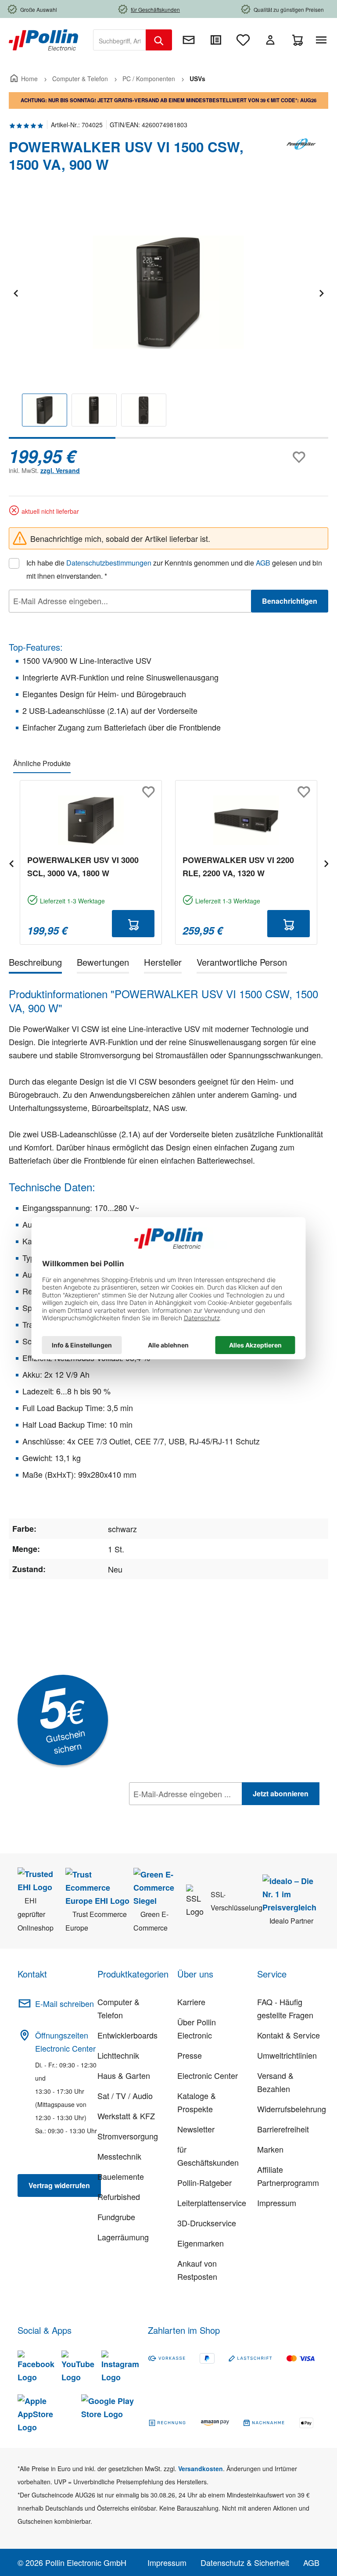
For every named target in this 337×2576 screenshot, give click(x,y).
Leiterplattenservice (212, 2203)
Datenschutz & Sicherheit (245, 2562)
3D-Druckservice (207, 2223)
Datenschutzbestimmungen (109, 563)
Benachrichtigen (290, 601)
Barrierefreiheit (283, 2129)
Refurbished (119, 2196)
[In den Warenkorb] (133, 924)
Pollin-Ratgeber (204, 2182)
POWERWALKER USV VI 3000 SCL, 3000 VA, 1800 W (83, 867)
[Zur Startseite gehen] (43, 39)
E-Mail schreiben (65, 2003)
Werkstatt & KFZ (126, 2116)
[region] (168, 318)
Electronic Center (208, 2075)
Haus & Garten (124, 2075)
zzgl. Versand (60, 470)
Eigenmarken (201, 2243)
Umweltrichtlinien (287, 2055)
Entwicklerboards (127, 2035)
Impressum (277, 2203)
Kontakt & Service (289, 2035)
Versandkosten (201, 2469)
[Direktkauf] (216, 40)
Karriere (191, 2002)
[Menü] (323, 40)
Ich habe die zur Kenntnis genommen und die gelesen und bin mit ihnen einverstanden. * (174, 569)
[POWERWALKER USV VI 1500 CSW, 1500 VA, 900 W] (168, 292)
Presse (190, 2055)
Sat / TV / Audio (125, 2096)
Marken (270, 2149)
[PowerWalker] (302, 159)
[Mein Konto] (270, 40)
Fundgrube (116, 2217)
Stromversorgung (128, 2136)
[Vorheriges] (15, 292)
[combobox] (120, 40)
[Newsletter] (189, 40)
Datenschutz (186, 1813)
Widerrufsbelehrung (292, 2109)
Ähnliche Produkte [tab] (42, 763)
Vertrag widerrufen (59, 2185)
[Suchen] (159, 40)
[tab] (35, 964)
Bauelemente (121, 2176)
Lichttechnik (118, 2055)
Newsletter (196, 2129)
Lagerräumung (123, 2237)
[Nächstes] (321, 292)
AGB (263, 563)
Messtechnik (119, 2156)
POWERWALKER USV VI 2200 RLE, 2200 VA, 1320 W (238, 867)
